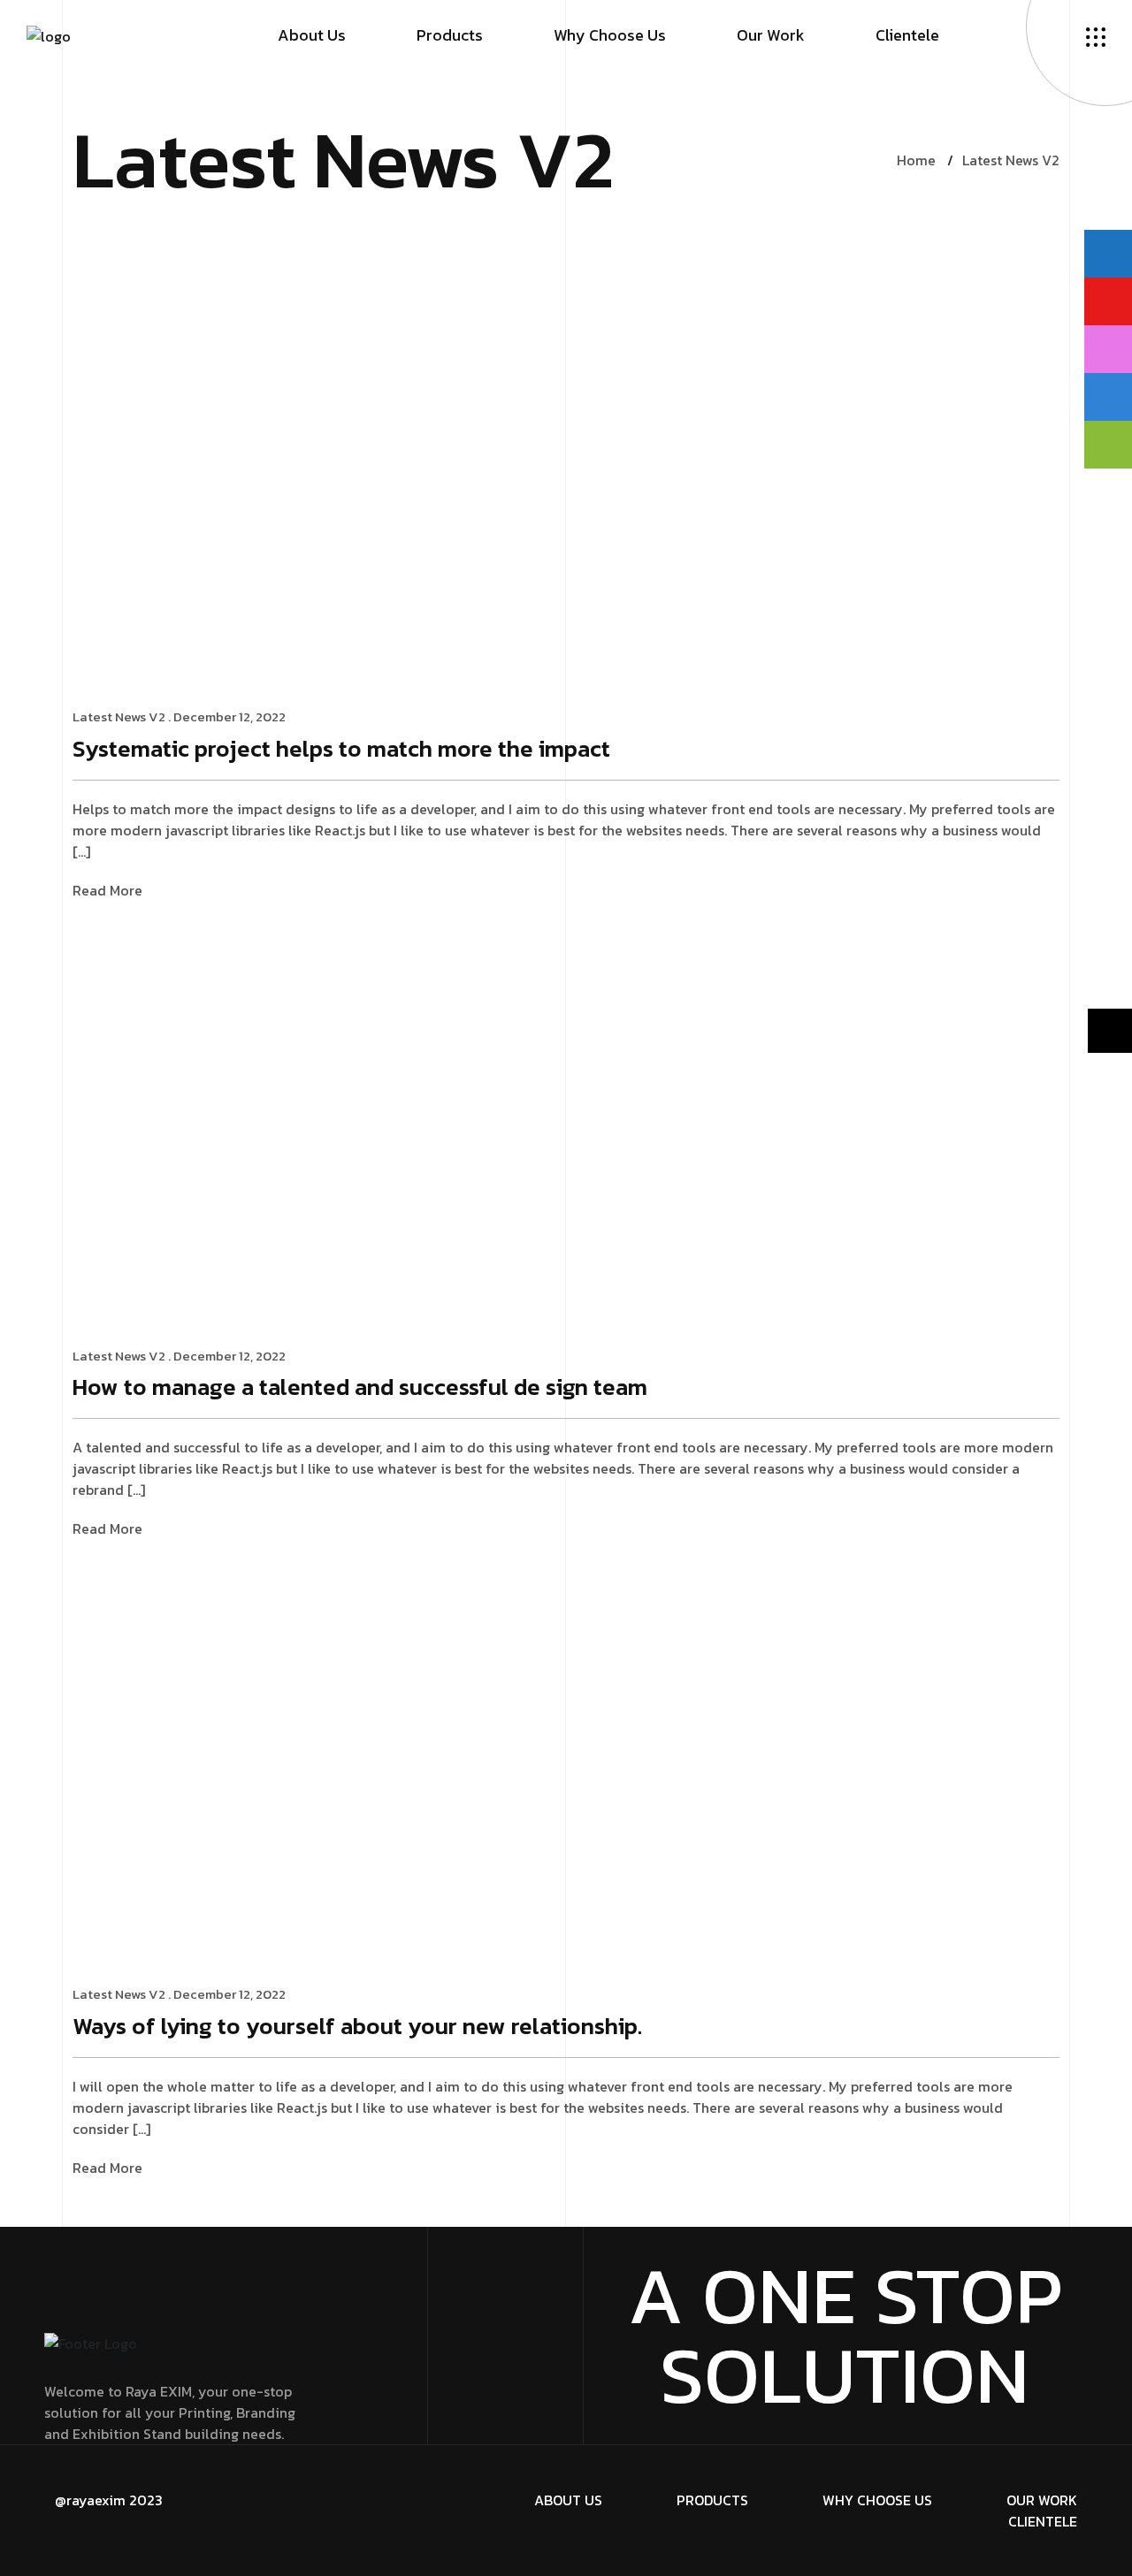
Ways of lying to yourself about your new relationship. (357, 2027)
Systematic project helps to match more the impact (341, 750)
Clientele (907, 35)
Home (916, 160)
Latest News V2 (1011, 160)
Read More (107, 891)
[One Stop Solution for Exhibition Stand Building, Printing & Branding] (49, 34)
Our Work (771, 35)
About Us (312, 35)
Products (450, 35)
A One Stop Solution (845, 2336)
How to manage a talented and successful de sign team (360, 1388)
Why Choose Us (610, 35)
